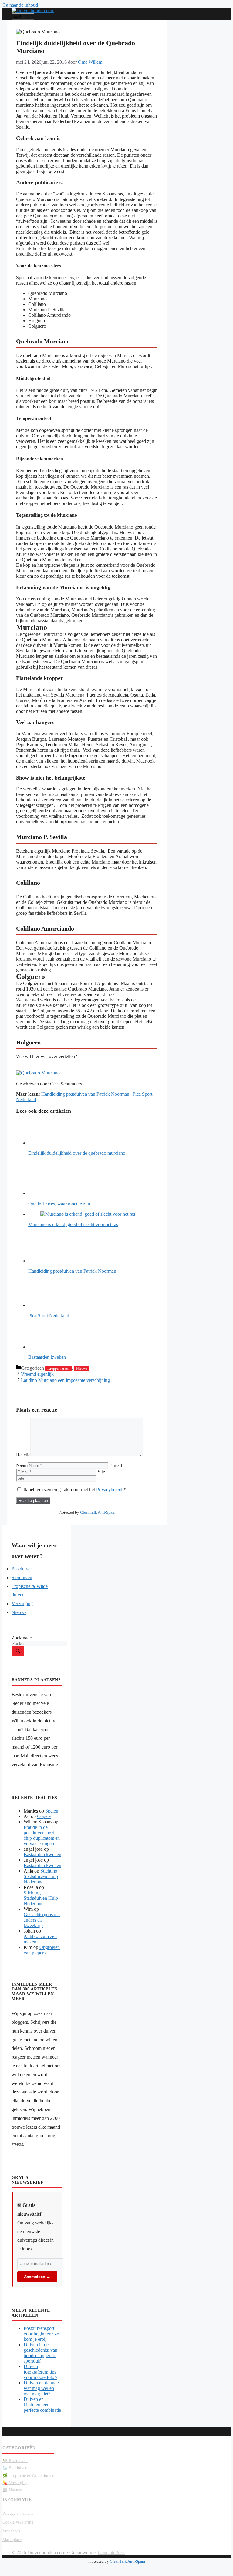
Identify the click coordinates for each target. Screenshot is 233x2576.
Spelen (52, 1811)
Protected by (87, 1512)
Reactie (23, 1455)
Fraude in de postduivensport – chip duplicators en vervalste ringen (42, 1835)
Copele (44, 1816)
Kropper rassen (58, 1368)
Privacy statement (18, 2513)
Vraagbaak (11, 2531)
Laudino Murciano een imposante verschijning (65, 1380)
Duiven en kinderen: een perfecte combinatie (42, 2405)
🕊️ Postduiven (15, 2461)
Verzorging (22, 1604)
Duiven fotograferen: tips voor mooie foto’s (41, 2372)
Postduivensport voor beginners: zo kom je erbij (41, 2334)
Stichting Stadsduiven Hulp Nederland (41, 1876)
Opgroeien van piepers (42, 1950)
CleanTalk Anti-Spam (98, 1512)
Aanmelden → (37, 2277)
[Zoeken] (18, 1651)
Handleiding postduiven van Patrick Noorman (85, 1094)
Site (101, 1472)
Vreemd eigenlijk (37, 1374)
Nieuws (82, 1368)
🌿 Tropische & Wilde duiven (28, 2476)
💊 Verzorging (15, 2483)
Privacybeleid (110, 1490)
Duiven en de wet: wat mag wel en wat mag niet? (41, 2388)
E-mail (116, 1465)
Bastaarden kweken (42, 1854)
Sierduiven (22, 1577)
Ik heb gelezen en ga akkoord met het (75, 1490)
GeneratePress (112, 2553)
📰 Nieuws (12, 2490)
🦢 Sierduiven (15, 2468)
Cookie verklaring (18, 2522)
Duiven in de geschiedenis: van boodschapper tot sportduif (41, 2353)
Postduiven (22, 1569)
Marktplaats (12, 2540)
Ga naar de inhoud (20, 5)
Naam (22, 1465)
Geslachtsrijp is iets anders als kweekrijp (42, 1920)
